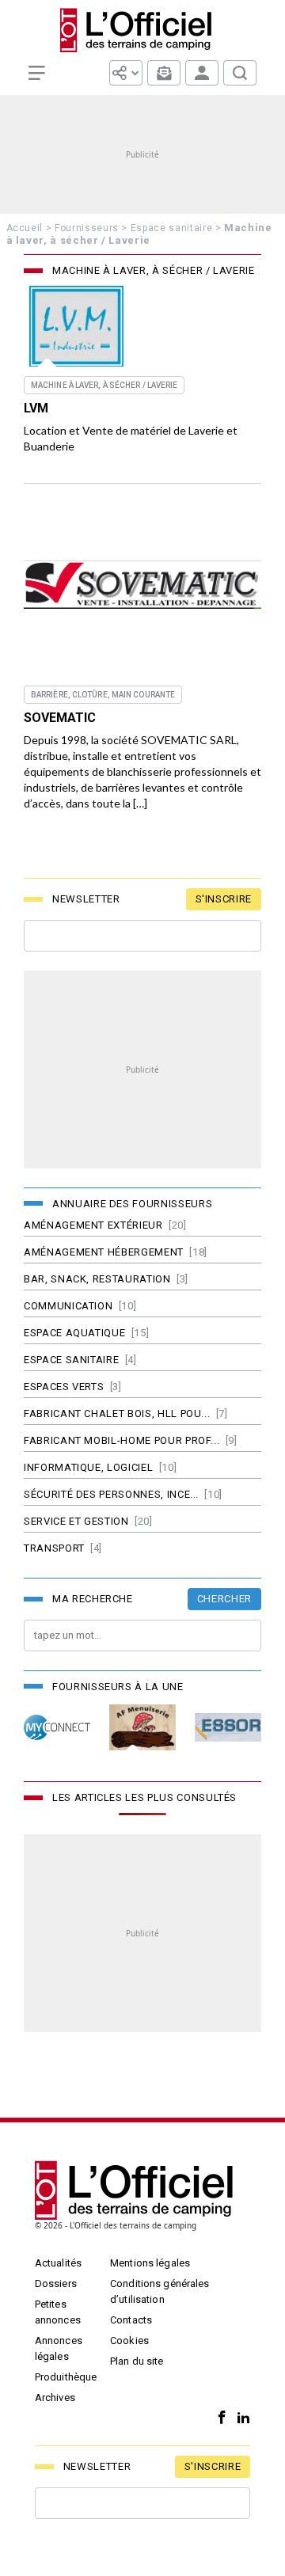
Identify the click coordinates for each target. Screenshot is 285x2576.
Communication (68, 1306)
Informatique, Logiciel (88, 1467)
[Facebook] (218, 2418)
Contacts (131, 2320)
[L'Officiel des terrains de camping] (142, 30)
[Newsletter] (164, 73)
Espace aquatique (74, 1333)
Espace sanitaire (171, 228)
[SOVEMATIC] (142, 585)
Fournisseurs (87, 228)
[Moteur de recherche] (240, 73)
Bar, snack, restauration (97, 1279)
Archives (55, 2397)
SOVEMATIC (60, 718)
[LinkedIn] (239, 2418)
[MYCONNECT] (57, 1728)
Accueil (25, 228)
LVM (36, 408)
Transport (54, 1548)
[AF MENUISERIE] (142, 1728)
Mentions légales (150, 2263)
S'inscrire (224, 899)
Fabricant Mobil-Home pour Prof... (122, 1440)
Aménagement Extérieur (93, 1225)
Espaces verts (64, 1387)
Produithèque (66, 2377)
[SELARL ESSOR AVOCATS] (228, 1728)
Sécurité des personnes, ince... (111, 1494)
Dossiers (56, 2283)
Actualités (58, 2263)
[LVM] (76, 326)
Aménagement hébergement (104, 1252)
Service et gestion (76, 1521)
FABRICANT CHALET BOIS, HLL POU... (117, 1413)
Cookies (129, 2340)
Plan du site (137, 2361)
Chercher (224, 1599)
